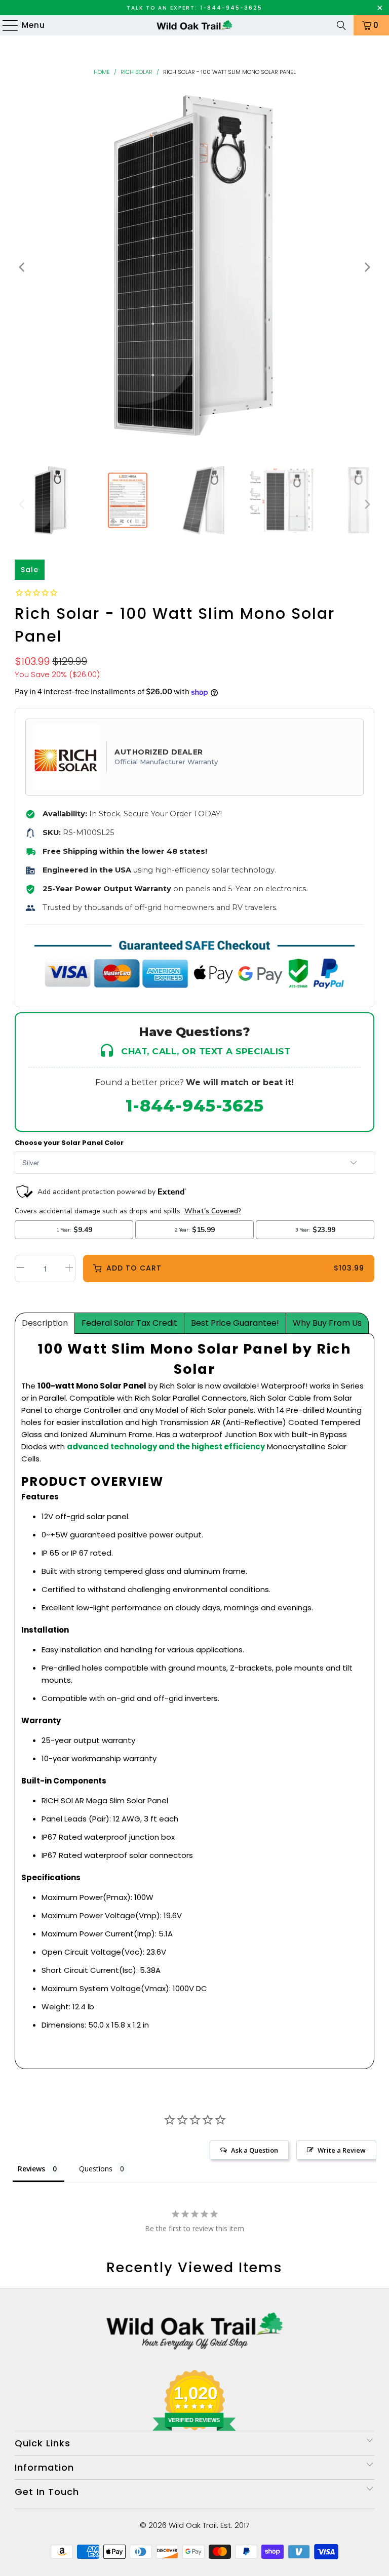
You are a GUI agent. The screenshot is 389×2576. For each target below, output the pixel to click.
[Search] (341, 25)
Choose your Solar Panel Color (69, 1143)
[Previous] (22, 268)
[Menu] (6, 25)
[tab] (45, 1323)
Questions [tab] (96, 2169)
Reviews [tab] (31, 2169)
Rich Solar (137, 72)
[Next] (367, 268)
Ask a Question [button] (255, 2150)
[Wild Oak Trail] (194, 25)
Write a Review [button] (342, 2150)
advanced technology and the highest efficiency (166, 1446)
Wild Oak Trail (193, 2525)
